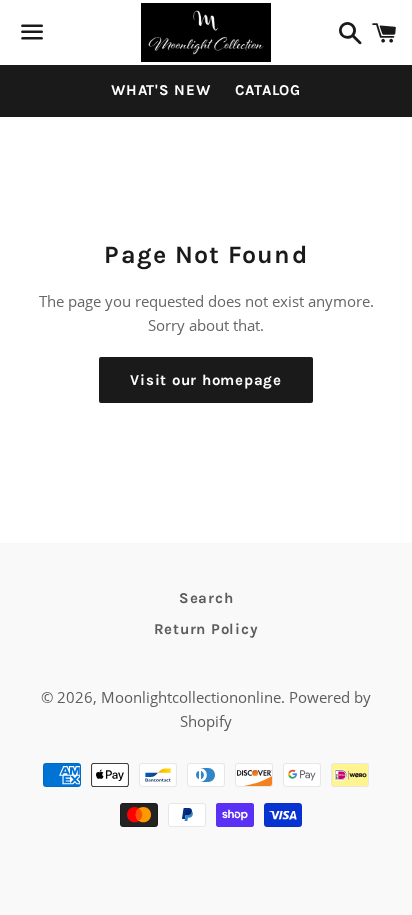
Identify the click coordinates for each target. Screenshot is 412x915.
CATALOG (268, 90)
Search (206, 598)
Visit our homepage (206, 380)
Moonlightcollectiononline (191, 697)
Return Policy (206, 629)
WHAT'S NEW (161, 90)
